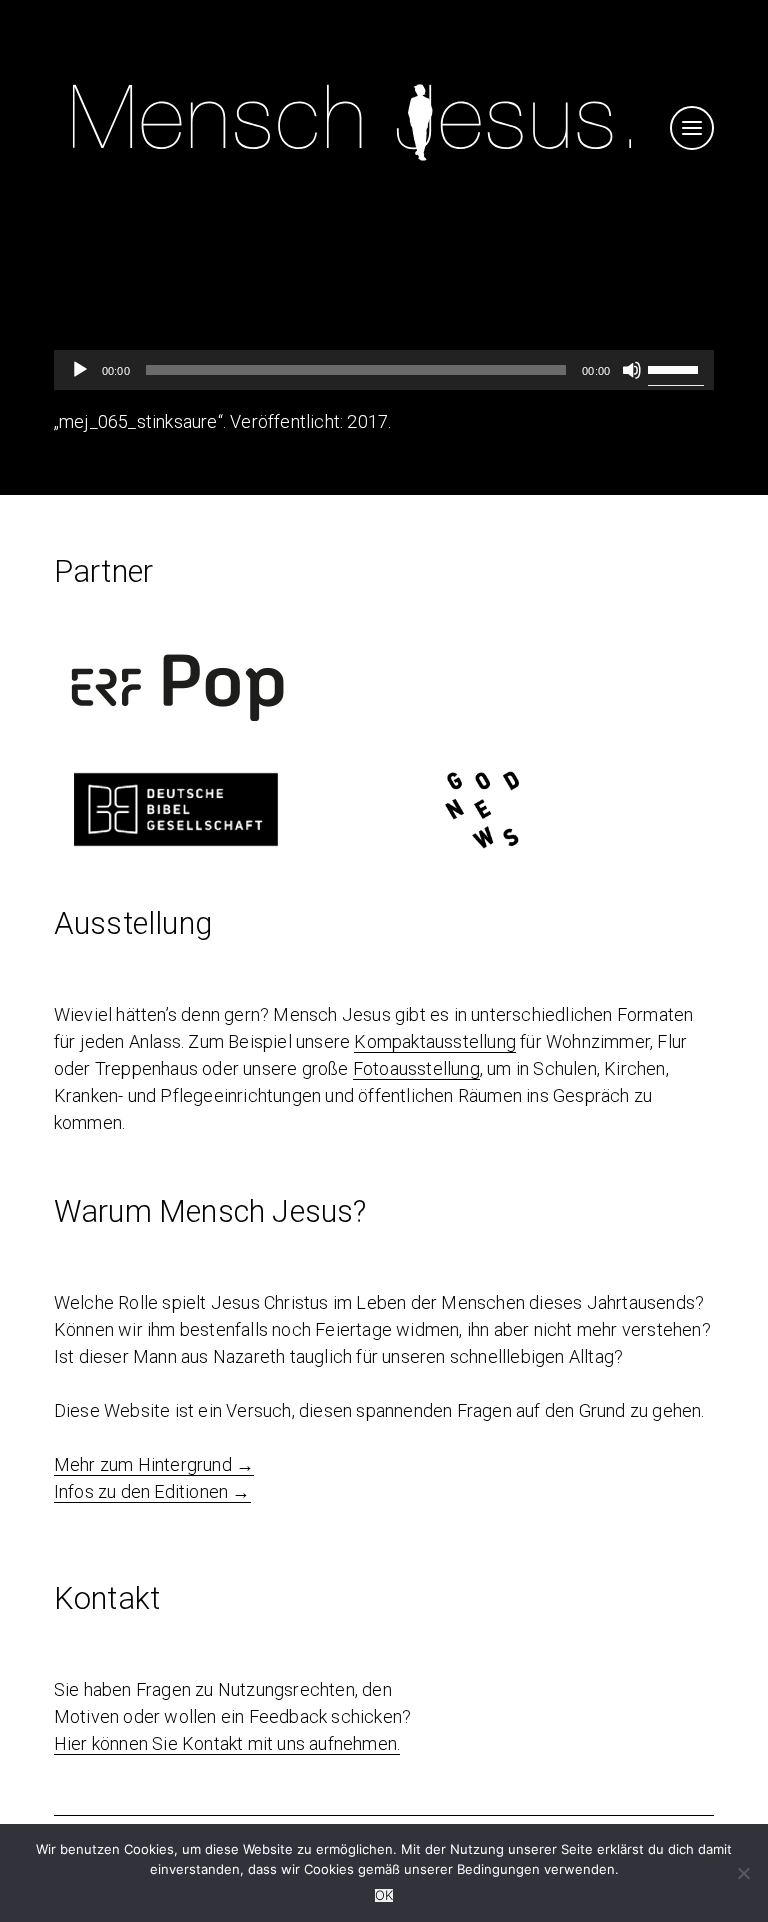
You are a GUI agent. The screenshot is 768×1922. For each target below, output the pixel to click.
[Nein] (743, 1873)
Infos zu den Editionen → (152, 1491)
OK (384, 1895)
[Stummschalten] (632, 370)
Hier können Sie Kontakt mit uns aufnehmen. (227, 1743)
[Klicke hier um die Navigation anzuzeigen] (692, 128)
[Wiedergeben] (80, 370)
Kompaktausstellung (435, 1041)
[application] (384, 370)
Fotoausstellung (416, 1068)
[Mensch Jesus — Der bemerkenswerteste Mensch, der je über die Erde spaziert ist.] (352, 170)
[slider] (676, 368)
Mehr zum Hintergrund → (154, 1464)
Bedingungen (498, 1869)
